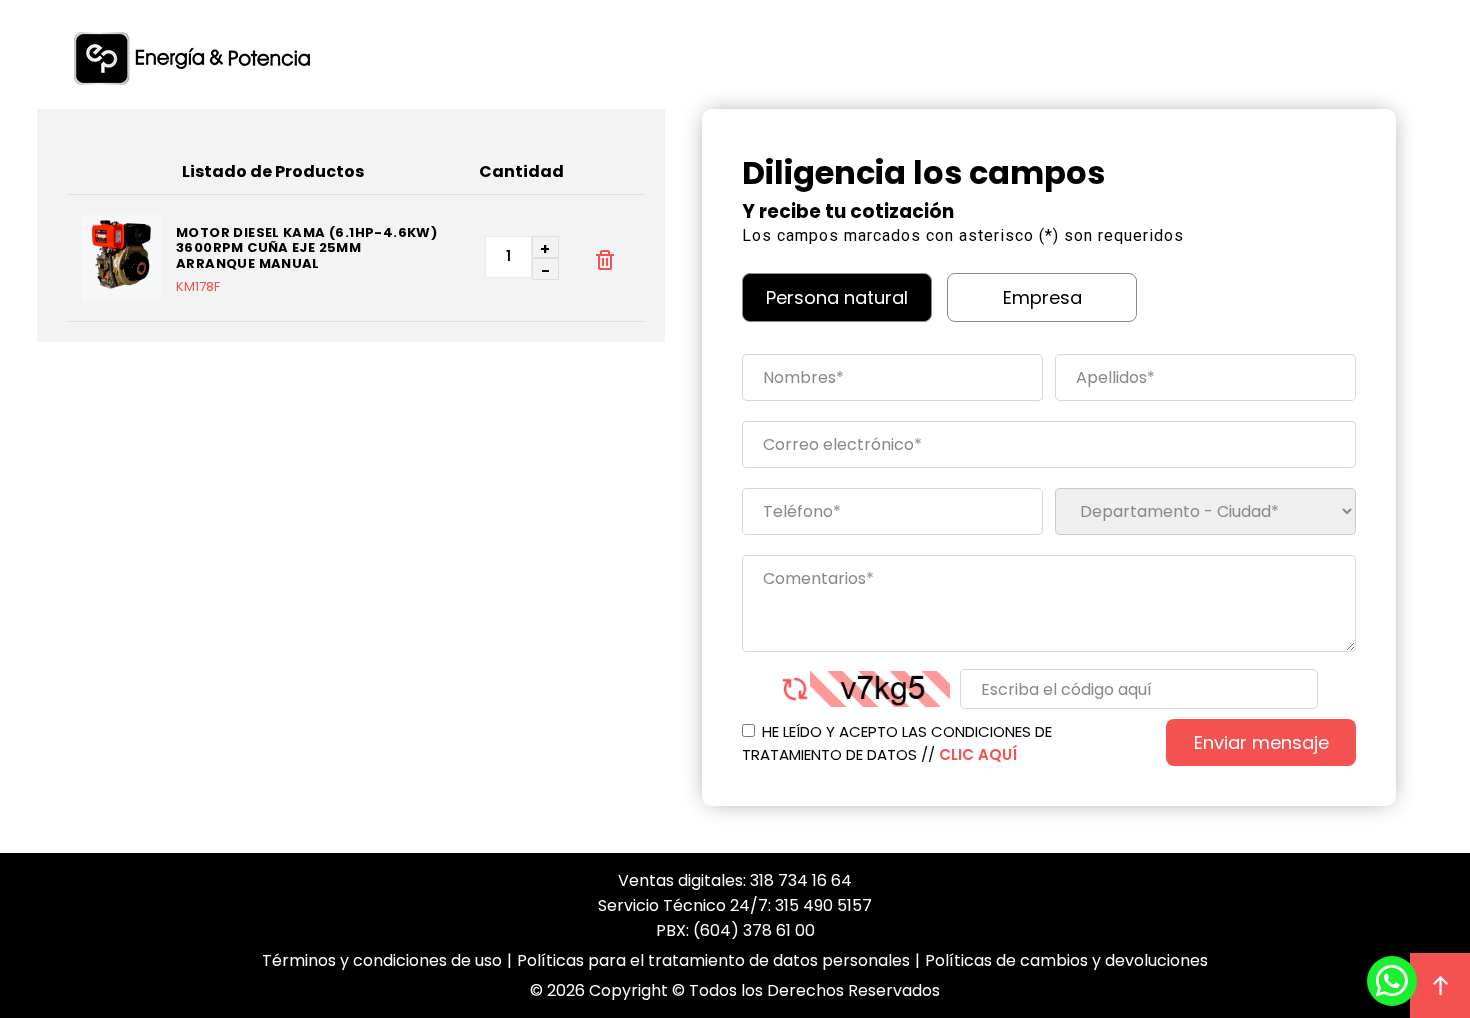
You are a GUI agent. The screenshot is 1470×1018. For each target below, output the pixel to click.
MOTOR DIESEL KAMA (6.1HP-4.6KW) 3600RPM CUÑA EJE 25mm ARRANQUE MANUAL (306, 248)
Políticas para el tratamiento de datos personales (713, 960)
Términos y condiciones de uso (382, 960)
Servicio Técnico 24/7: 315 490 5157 (735, 905)
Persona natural (837, 297)
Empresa (1042, 297)
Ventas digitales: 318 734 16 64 (735, 880)
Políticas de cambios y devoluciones (1066, 960)
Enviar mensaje (1261, 742)
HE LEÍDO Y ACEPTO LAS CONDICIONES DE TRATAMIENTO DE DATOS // (897, 743)
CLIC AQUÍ (978, 754)
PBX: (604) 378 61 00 (735, 930)
